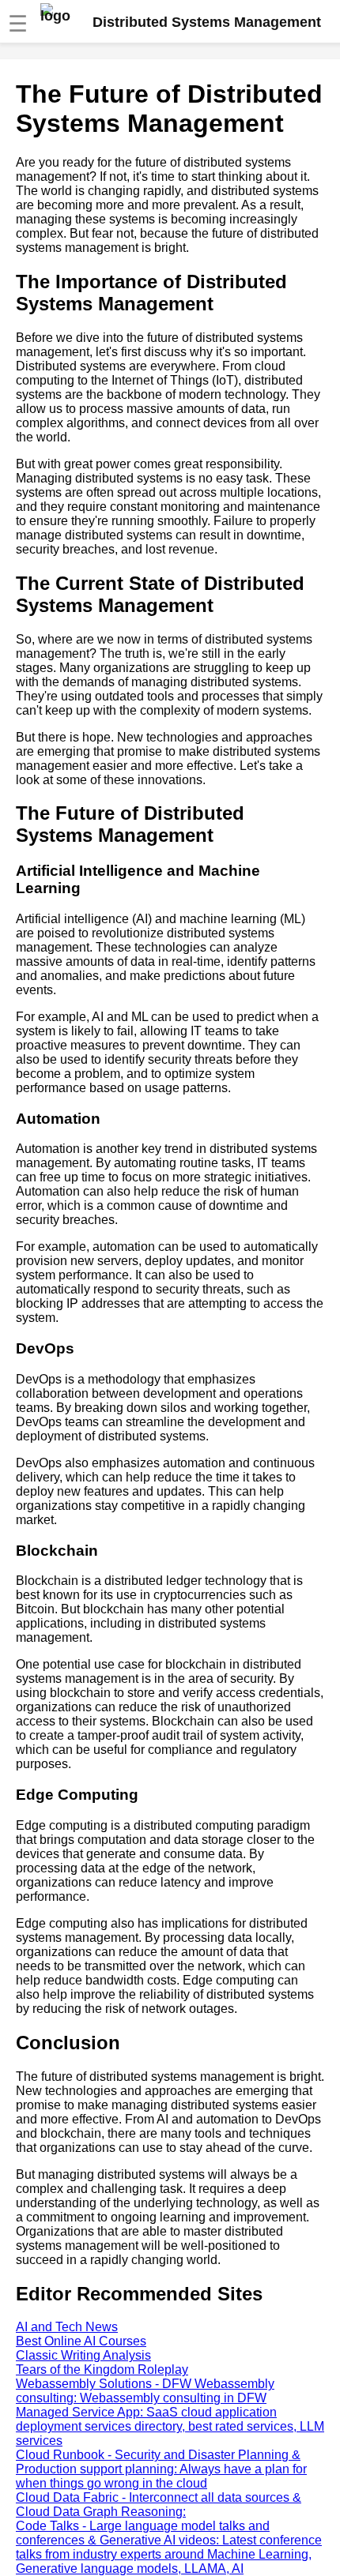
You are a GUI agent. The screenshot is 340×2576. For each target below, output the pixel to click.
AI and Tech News (67, 2327)
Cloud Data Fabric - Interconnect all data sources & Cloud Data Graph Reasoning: (159, 2505)
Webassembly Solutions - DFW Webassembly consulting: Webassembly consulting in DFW (145, 2391)
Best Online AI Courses (81, 2341)
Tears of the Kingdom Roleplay (102, 2369)
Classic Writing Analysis (83, 2355)
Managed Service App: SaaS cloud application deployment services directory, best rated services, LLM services (170, 2426)
